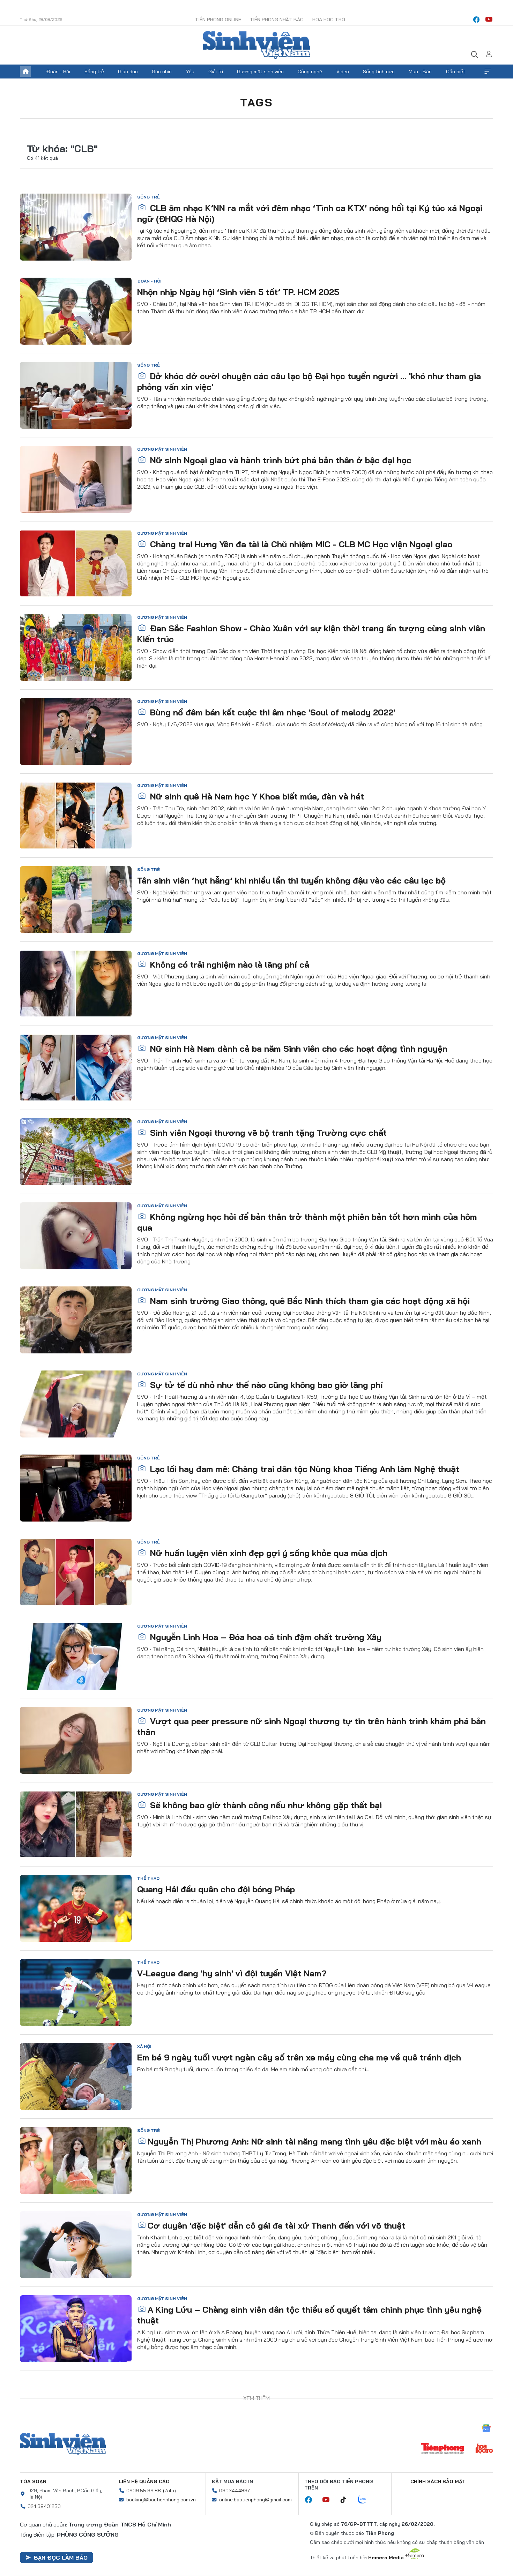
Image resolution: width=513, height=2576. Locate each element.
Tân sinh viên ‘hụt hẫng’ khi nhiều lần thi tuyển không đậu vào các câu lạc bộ (291, 880)
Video (343, 72)
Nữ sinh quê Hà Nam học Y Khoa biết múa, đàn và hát (256, 796)
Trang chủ (25, 72)
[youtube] (489, 20)
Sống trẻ (94, 72)
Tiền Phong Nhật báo (277, 20)
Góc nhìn (162, 72)
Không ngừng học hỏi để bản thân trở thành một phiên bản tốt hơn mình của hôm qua (307, 1222)
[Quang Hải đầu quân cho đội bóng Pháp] (76, 1908)
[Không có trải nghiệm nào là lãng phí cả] (76, 984)
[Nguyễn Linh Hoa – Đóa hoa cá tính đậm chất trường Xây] (76, 1656)
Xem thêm (488, 72)
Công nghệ (310, 72)
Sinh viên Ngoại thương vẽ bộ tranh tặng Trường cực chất (267, 1133)
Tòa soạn (33, 2481)
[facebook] (476, 20)
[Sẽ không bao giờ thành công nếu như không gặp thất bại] (76, 1824)
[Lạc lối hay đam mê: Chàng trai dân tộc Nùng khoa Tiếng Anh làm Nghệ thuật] (76, 1488)
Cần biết (456, 72)
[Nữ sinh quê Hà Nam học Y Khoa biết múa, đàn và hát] (76, 816)
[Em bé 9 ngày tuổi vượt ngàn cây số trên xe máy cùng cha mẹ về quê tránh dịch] (76, 2076)
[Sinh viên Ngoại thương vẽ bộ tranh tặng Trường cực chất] (76, 1152)
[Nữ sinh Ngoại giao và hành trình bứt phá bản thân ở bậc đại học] (76, 479)
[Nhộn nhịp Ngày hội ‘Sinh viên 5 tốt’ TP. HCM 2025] (76, 311)
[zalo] (366, 2500)
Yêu (190, 72)
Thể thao (148, 1878)
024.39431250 (44, 2506)
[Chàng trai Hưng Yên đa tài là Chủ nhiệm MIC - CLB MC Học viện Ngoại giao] (76, 563)
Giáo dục (128, 72)
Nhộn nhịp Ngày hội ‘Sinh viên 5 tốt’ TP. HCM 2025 (238, 292)
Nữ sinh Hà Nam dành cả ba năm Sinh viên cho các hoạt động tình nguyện (298, 1049)
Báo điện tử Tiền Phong (256, 45)
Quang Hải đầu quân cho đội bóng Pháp (216, 1889)
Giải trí (216, 72)
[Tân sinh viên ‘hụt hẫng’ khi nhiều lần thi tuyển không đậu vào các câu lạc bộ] (76, 900)
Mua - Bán (420, 72)
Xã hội (144, 2046)
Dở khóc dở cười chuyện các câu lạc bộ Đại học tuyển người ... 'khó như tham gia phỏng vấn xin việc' (309, 381)
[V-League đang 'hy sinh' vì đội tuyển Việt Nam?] (76, 1992)
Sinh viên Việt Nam (63, 2444)
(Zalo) (169, 2491)
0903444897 (235, 2491)
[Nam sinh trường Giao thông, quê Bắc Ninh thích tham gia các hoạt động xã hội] (76, 1320)
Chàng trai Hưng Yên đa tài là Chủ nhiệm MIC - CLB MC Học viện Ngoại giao (300, 544)
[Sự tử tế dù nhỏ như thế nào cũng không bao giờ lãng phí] (76, 1404)
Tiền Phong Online (218, 20)
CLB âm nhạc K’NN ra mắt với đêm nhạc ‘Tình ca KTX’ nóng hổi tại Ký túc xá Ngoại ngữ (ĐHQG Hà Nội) (310, 213)
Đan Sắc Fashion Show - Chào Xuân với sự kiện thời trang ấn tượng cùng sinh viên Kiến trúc (311, 634)
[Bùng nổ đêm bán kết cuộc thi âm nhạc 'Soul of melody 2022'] (76, 731)
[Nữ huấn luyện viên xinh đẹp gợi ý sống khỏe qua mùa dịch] (76, 1572)
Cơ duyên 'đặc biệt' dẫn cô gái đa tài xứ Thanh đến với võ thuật (276, 2225)
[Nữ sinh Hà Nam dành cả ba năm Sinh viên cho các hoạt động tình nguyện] (76, 1068)
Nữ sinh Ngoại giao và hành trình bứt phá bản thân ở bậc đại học (280, 460)
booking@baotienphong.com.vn (161, 2500)
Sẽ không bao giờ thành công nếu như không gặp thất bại (265, 1805)
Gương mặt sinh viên (260, 72)
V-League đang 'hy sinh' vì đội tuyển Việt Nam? (232, 1973)
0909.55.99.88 (144, 2491)
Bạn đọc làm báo (61, 2558)
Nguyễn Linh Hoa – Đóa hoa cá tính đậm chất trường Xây (265, 1637)
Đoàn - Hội (58, 72)
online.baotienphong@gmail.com (255, 2500)
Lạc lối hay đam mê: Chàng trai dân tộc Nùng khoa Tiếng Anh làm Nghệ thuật (303, 1469)
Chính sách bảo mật (438, 2481)
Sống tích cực (379, 72)
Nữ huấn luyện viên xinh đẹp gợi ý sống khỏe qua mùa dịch (267, 1553)
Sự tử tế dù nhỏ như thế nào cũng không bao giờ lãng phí (265, 1385)
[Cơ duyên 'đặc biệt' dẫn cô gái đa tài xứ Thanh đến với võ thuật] (76, 2245)
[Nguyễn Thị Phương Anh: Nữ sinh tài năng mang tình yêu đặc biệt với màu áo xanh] (76, 2161)
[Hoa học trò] (484, 2449)
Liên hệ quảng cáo (144, 2481)
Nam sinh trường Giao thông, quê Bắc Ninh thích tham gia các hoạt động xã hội (309, 1301)
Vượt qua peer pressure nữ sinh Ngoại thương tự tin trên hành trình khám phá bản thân (311, 1726)
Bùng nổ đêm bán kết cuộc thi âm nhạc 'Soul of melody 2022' (271, 712)
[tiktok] (347, 2500)
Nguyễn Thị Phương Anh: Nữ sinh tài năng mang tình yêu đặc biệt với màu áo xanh (314, 2141)
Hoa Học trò (329, 20)
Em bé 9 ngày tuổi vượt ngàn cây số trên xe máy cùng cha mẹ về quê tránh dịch (299, 2057)
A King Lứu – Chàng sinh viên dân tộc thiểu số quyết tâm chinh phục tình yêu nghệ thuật (309, 2315)
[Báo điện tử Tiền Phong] (443, 2449)
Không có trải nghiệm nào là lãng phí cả (228, 964)
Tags (256, 102)
